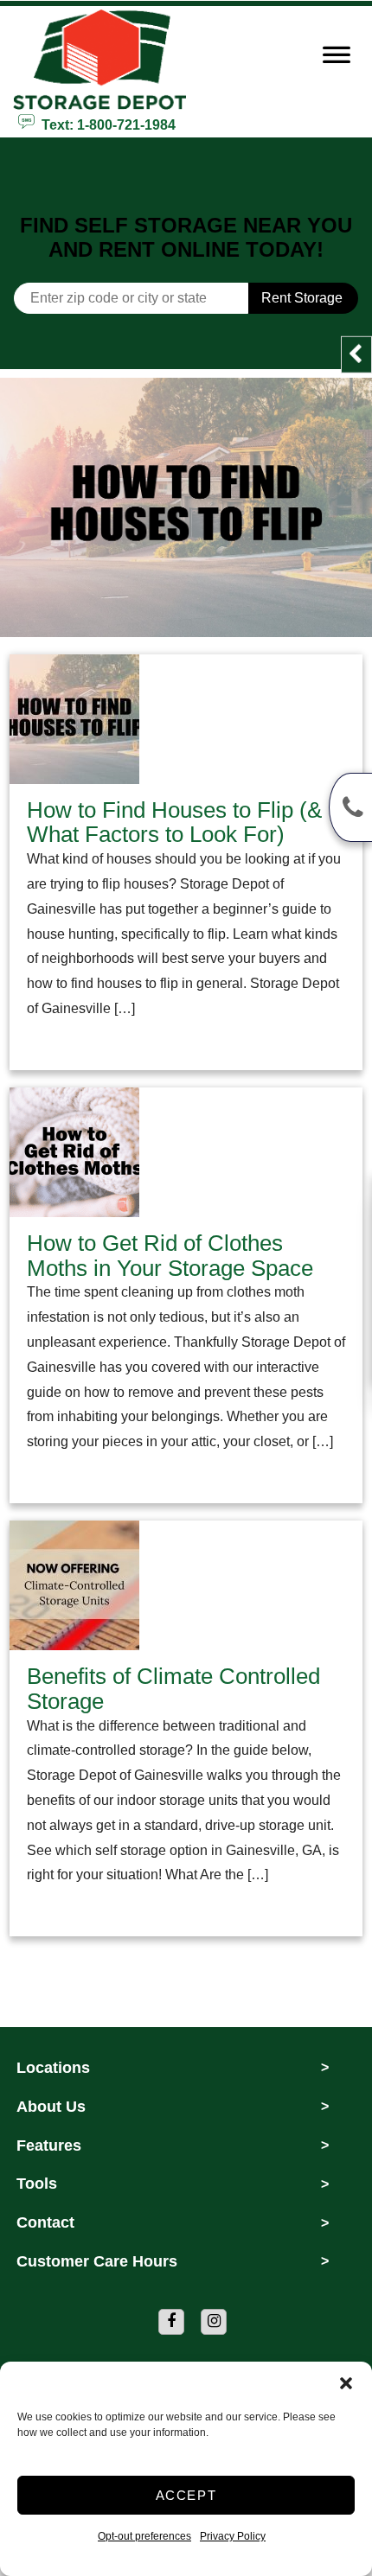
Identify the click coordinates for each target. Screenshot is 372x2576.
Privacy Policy (233, 2536)
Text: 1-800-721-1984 (105, 124)
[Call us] (350, 807)
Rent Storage (302, 298)
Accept (186, 2495)
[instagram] (214, 2322)
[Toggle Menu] (337, 60)
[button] (346, 2383)
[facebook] (171, 2322)
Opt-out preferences (144, 2536)
